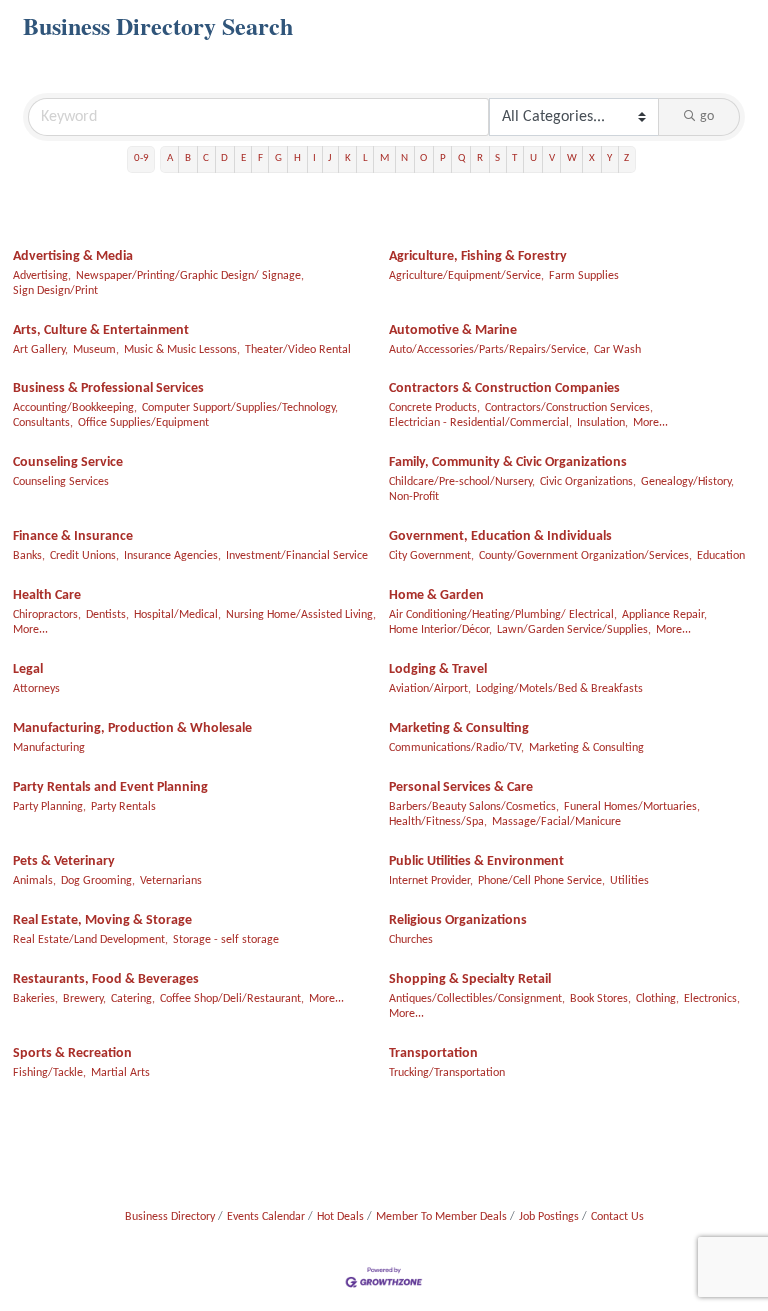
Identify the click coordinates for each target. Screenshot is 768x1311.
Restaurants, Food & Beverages (106, 979)
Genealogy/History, (687, 482)
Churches (411, 940)
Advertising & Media (73, 256)
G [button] (278, 158)
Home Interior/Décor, (440, 630)
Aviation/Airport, (430, 689)
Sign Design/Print (55, 291)
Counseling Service (68, 462)
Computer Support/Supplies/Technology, (240, 408)
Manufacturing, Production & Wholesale (132, 728)
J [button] (330, 158)
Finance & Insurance (73, 536)
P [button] (443, 158)
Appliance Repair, (664, 615)
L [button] (365, 158)
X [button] (592, 158)
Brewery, (84, 999)
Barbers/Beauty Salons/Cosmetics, (474, 807)
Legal (28, 669)
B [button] (188, 158)
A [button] (170, 158)
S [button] (497, 158)
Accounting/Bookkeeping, (75, 408)
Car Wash (617, 350)
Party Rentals (123, 807)
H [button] (297, 158)
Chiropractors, (47, 615)
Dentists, (107, 615)
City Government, (431, 556)
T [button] (514, 158)
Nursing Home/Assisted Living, (301, 615)
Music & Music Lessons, (182, 350)
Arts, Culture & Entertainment (101, 330)
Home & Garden (436, 595)
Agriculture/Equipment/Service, (466, 276)
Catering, (133, 999)
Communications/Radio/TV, (456, 748)
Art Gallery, (40, 350)
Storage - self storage (226, 940)
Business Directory (170, 1217)
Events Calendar (266, 1217)
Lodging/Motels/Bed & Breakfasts (559, 689)
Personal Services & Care (461, 787)
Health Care (47, 595)
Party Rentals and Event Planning (110, 787)
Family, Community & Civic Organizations (508, 462)
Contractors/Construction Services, (569, 408)
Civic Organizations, (588, 482)
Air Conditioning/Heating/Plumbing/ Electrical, (503, 615)
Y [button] (609, 158)
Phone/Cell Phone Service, (541, 881)
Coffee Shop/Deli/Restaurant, (232, 999)
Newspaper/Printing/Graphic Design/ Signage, (190, 276)
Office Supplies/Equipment (143, 423)
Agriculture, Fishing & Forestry (478, 256)
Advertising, (42, 276)
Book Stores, (600, 999)
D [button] (224, 158)
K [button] (348, 158)
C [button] (206, 158)
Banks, (29, 556)
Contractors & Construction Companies (504, 388)
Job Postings (549, 1217)
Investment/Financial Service (297, 556)
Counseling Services (61, 482)
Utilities (629, 881)
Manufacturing (49, 748)
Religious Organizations (458, 920)
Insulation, (602, 423)
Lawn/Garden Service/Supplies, (574, 630)
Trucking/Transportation (447, 1073)
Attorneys (36, 689)
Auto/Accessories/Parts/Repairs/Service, (489, 350)
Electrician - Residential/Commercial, (480, 423)
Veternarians (171, 881)
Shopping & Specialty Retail (470, 979)
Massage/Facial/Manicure (556, 822)
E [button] (243, 158)
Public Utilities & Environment (476, 861)
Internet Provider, (431, 881)
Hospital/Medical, (177, 615)
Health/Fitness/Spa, (438, 822)
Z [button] (626, 158)
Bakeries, (35, 999)
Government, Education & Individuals (500, 536)
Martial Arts (120, 1073)
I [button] (314, 158)
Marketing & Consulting (459, 728)
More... (650, 423)
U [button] (533, 158)
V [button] (552, 158)
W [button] (572, 158)
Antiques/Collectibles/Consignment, (477, 999)
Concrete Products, (434, 408)
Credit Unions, (84, 556)
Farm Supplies (584, 276)
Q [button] (461, 158)
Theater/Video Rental (298, 350)
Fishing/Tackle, (49, 1073)
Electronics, (712, 999)
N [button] (404, 158)
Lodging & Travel (438, 669)
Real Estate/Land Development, (90, 940)
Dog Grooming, (98, 881)
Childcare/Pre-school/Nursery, (462, 482)
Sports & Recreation (72, 1053)
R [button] (480, 158)
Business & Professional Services (108, 388)
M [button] (384, 158)
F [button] (260, 158)
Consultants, (43, 423)
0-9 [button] (141, 158)
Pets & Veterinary (64, 861)
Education (721, 556)
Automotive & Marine (453, 330)
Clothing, (657, 999)
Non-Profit (414, 497)
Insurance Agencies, (172, 556)
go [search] (707, 116)
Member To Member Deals (441, 1217)
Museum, (96, 350)
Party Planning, (49, 807)
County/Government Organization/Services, (585, 556)
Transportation (433, 1053)
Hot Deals (340, 1217)
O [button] (423, 158)
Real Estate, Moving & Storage (102, 920)
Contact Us (617, 1217)
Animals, (34, 881)
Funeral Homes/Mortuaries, (632, 807)
